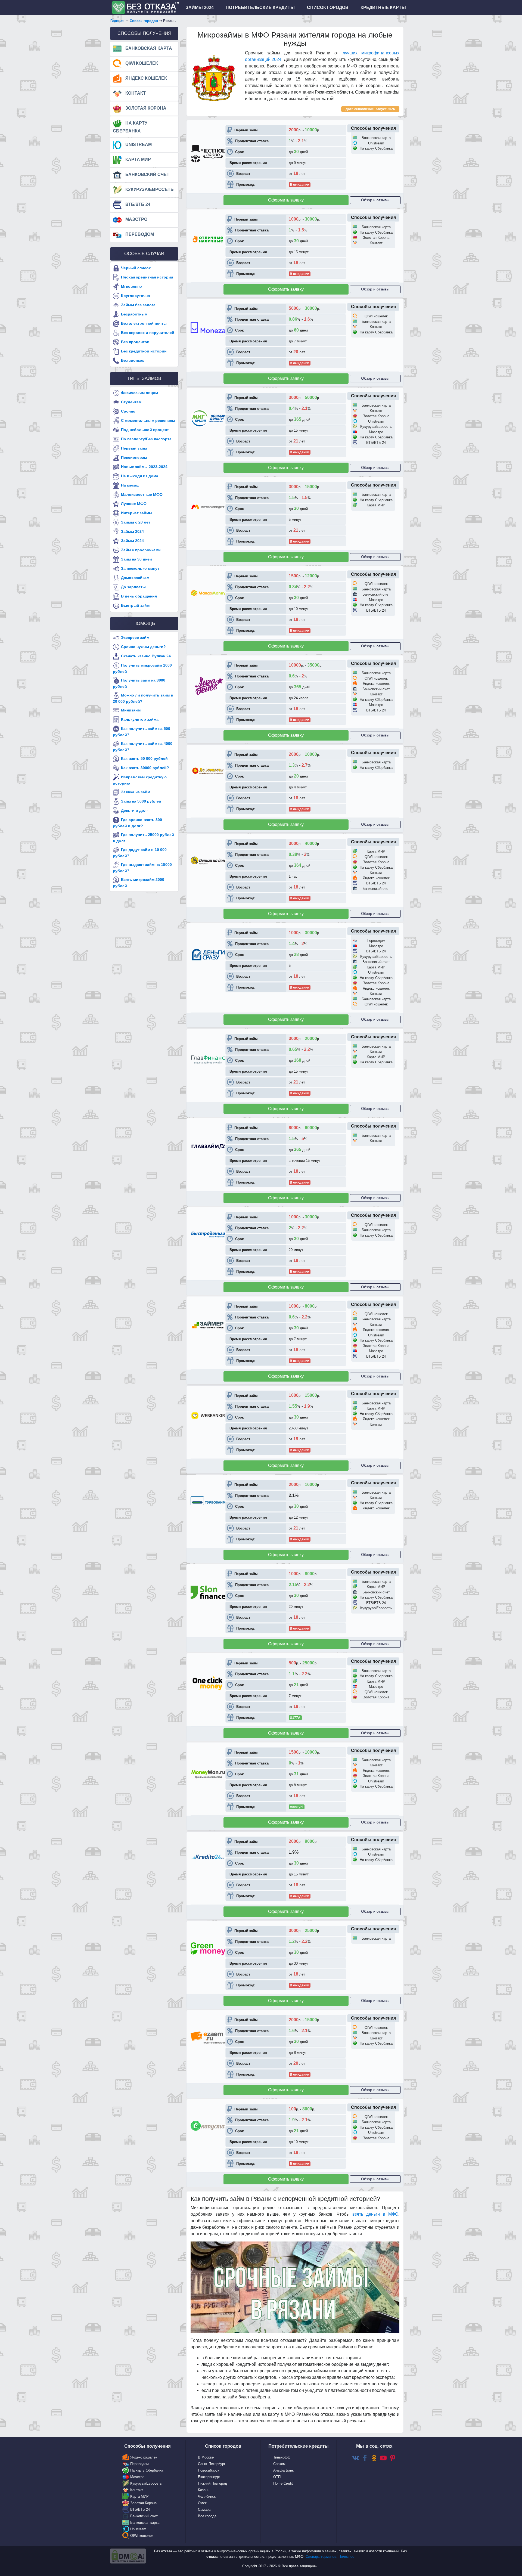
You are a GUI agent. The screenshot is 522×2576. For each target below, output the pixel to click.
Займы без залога (138, 305)
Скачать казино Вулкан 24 (146, 656)
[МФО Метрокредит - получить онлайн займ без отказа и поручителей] (208, 507)
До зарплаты (133, 587)
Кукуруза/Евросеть (149, 189)
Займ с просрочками (141, 550)
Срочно (128, 411)
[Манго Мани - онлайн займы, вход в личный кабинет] (208, 593)
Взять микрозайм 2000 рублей (139, 883)
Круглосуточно (136, 296)
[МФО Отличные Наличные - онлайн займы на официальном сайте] (208, 239)
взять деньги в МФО (375, 2214)
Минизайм (131, 710)
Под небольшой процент (145, 429)
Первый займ (134, 448)
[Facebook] (365, 2458)
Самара (204, 2510)
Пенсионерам (134, 457)
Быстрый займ (135, 605)
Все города (207, 2516)
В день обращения (139, 596)
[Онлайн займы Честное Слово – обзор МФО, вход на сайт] (208, 153)
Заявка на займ (136, 792)
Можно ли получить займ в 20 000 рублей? (143, 698)
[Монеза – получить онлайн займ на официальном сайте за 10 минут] (208, 327)
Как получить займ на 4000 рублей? (143, 747)
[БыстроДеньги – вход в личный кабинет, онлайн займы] (208, 1234)
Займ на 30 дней (136, 559)
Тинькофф (282, 2457)
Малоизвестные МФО (142, 494)
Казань (204, 2490)
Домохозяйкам (135, 577)
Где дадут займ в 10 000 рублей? (140, 853)
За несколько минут (140, 568)
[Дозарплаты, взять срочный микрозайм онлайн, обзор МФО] (208, 771)
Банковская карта (148, 48)
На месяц (130, 485)
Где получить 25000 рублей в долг (143, 838)
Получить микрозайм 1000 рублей (142, 668)
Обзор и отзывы (375, 200)
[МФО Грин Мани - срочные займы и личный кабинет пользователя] (208, 1949)
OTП (277, 2477)
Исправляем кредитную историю (140, 780)
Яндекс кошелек (146, 78)
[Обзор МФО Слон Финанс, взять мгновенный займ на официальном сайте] (208, 1592)
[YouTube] (383, 2458)
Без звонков (133, 360)
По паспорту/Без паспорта (146, 439)
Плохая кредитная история (147, 277)
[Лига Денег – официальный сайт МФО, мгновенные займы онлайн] (208, 686)
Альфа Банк (283, 2470)
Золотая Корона (145, 108)
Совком (279, 2464)
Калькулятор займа (140, 719)
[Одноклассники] (374, 2458)
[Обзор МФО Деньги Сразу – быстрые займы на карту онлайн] (208, 954)
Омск (202, 2503)
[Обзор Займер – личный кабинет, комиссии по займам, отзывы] (208, 1324)
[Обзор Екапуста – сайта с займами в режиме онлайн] (208, 2126)
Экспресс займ (135, 637)
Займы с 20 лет (136, 522)
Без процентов (135, 342)
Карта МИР (138, 160)
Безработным (134, 314)
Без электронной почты (144, 323)
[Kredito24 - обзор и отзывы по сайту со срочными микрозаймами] (208, 1857)
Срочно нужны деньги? (143, 647)
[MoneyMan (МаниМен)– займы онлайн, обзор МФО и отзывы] (208, 1774)
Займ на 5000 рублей (141, 801)
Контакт (135, 93)
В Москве (206, 2457)
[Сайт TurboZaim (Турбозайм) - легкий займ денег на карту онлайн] (208, 1501)
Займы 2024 (132, 531)
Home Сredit (283, 2483)
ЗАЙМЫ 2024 (200, 7)
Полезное (346, 2557)
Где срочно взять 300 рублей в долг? (137, 823)
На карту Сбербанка (130, 127)
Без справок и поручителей (148, 333)
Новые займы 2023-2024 (144, 466)
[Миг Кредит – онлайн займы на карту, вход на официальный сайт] (208, 418)
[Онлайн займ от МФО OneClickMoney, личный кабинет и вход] (208, 1683)
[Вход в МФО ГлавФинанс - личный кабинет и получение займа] (208, 1058)
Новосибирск (209, 2470)
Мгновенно (131, 286)
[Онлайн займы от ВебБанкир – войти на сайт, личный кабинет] (208, 1415)
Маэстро (136, 219)
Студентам (131, 402)
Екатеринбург (209, 2477)
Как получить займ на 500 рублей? (142, 732)
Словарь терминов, (322, 2557)
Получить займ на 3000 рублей (139, 683)
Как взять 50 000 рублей (144, 758)
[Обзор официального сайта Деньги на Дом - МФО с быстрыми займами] (208, 860)
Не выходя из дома (140, 476)
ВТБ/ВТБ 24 (137, 204)
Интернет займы (137, 513)
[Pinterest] (393, 2458)
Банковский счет (147, 174)
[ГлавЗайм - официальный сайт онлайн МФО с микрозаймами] (208, 1146)
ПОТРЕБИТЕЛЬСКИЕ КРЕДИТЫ (260, 7)
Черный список (136, 268)
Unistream (138, 145)
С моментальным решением (148, 420)
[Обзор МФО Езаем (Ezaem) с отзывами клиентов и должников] (208, 2038)
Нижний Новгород (212, 2483)
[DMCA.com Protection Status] (128, 2556)
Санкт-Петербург (212, 2464)
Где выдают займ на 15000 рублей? (142, 868)
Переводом (139, 234)
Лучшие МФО (134, 503)
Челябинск (207, 2496)
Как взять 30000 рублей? (145, 768)
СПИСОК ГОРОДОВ (328, 7)
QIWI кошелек (141, 63)
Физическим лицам (139, 392)
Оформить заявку (286, 200)
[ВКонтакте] (356, 2458)
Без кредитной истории (144, 351)
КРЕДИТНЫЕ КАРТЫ (383, 7)
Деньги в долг (135, 810)
